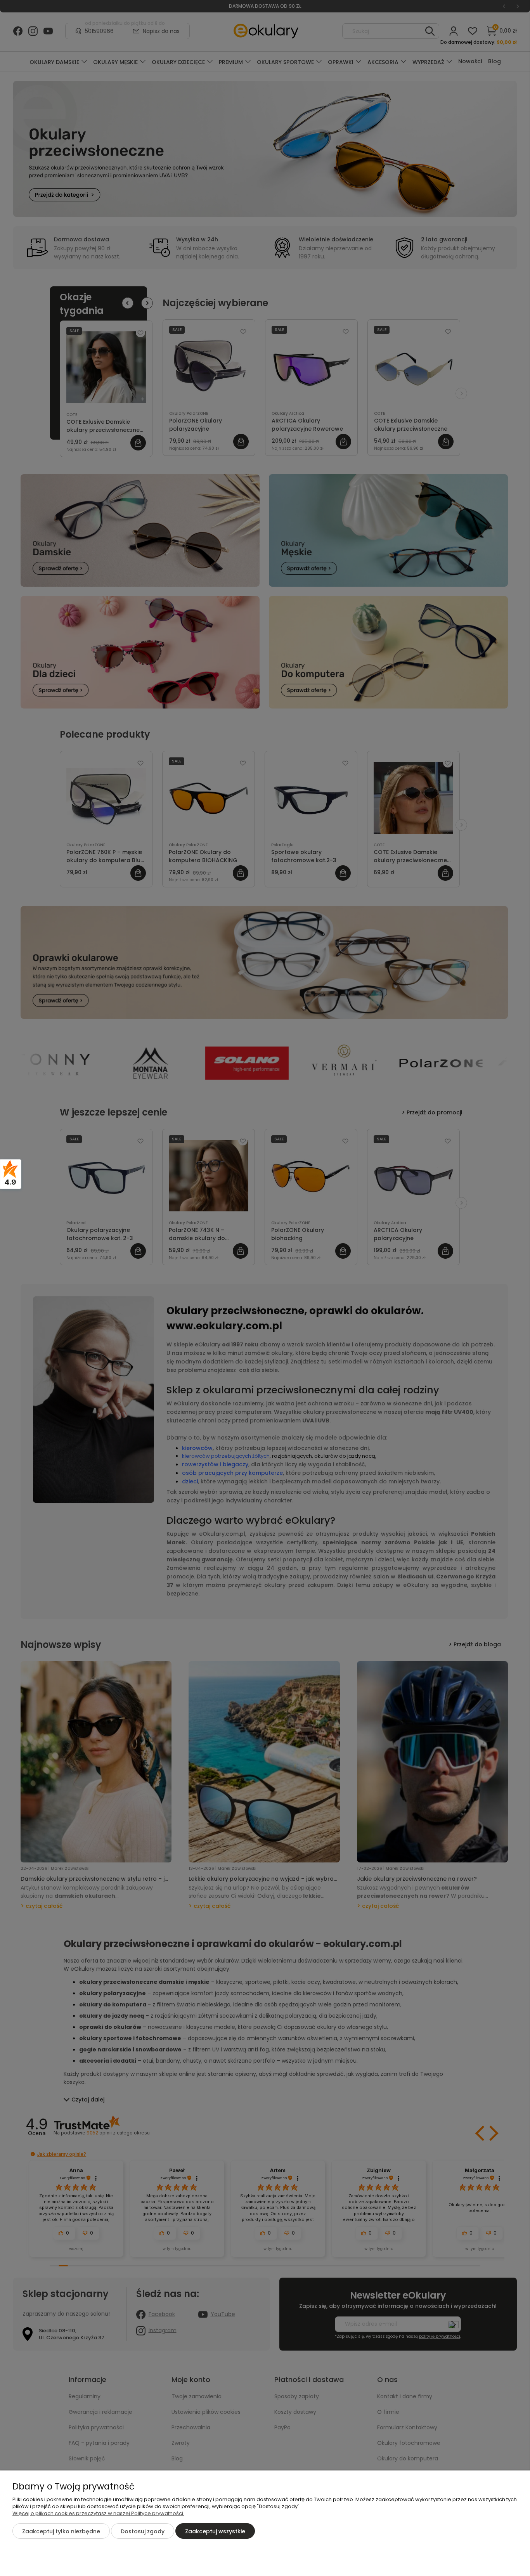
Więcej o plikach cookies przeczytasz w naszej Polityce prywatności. (98, 2513)
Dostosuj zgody (143, 2531)
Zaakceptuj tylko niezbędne (61, 2531)
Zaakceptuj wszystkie (215, 2531)
